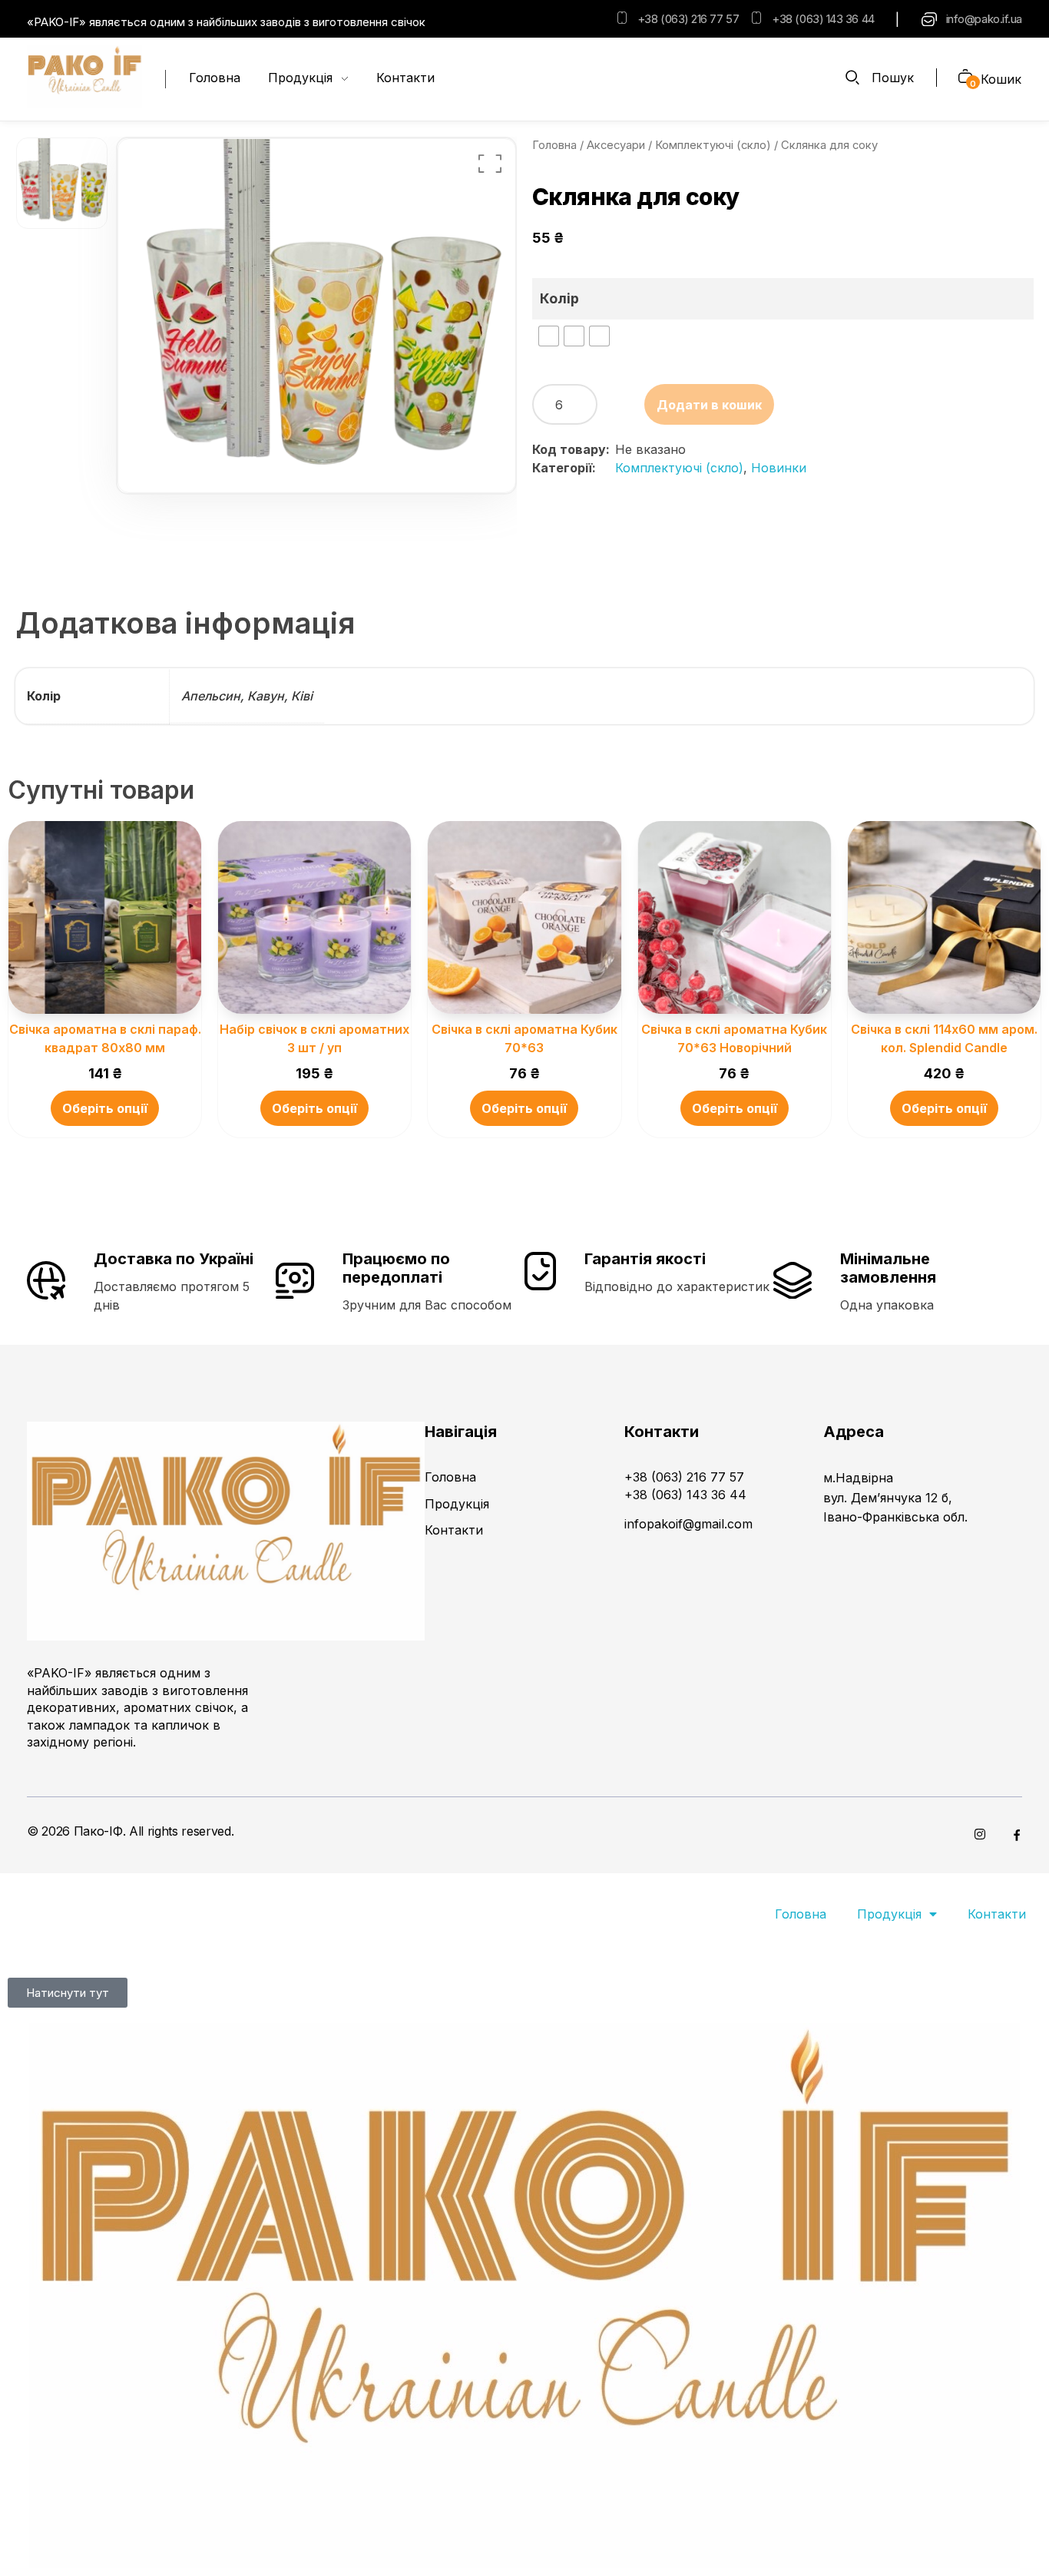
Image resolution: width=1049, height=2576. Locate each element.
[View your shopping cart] (960, 78)
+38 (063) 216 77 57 (688, 19)
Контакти (997, 1914)
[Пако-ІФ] (84, 77)
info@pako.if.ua (984, 19)
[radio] (549, 336)
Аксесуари (616, 145)
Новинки (779, 468)
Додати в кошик (709, 405)
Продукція (889, 1914)
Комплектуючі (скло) (713, 145)
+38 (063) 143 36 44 (823, 19)
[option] (62, 184)
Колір (559, 298)
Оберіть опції (105, 1108)
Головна (554, 145)
